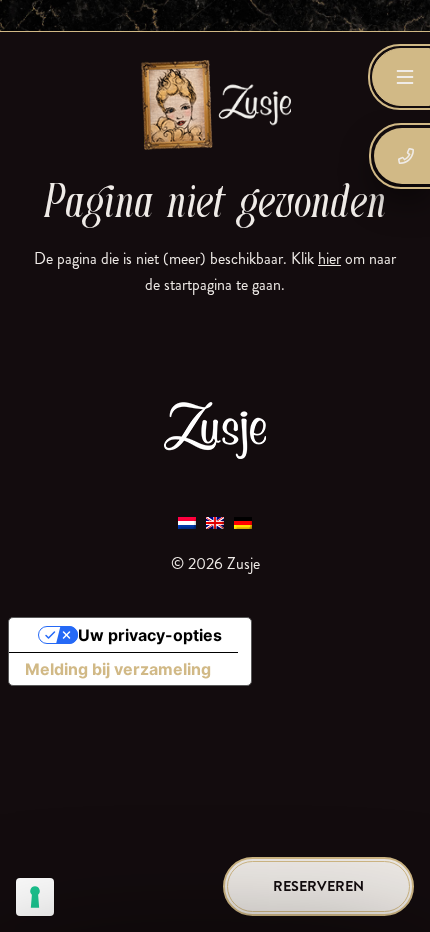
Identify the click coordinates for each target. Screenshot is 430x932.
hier (329, 258)
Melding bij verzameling (118, 669)
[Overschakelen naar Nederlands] (187, 521)
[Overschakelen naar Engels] (215, 521)
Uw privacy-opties (150, 635)
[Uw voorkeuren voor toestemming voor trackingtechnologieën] (35, 897)
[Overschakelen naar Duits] (243, 521)
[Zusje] (215, 104)
